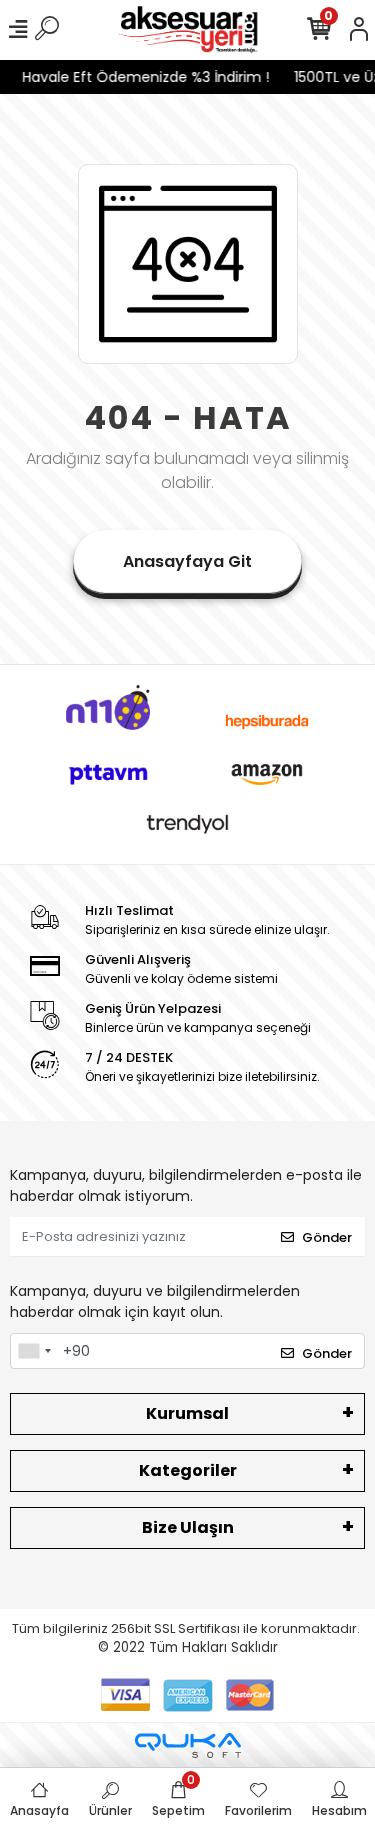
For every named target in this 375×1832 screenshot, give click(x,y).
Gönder (327, 1237)
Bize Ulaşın (188, 1527)
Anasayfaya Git (187, 561)
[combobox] (34, 1351)
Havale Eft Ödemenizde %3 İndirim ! (141, 77)
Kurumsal (187, 1413)
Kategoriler (188, 1470)
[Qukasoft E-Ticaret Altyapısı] (188, 1745)
